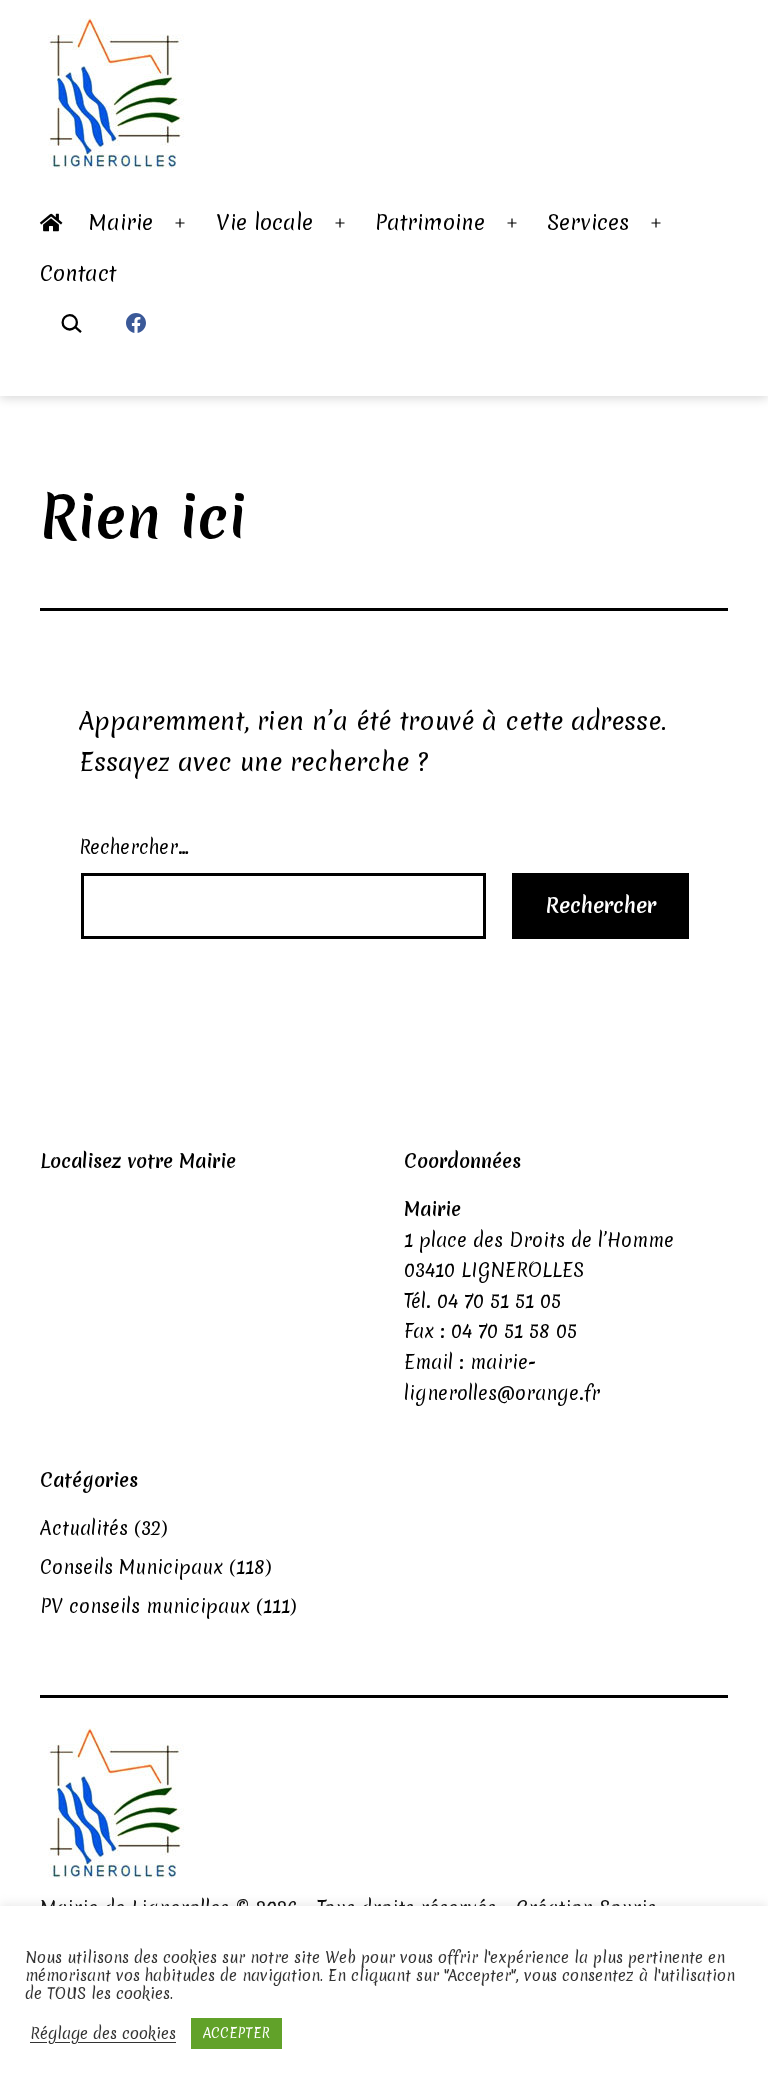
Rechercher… (134, 847)
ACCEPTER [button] (236, 2033)
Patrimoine (430, 222)
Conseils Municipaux (131, 1567)
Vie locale (264, 222)
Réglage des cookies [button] (103, 2034)
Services (588, 222)
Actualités (84, 1528)
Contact (78, 273)
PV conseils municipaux (145, 1606)
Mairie (121, 222)
